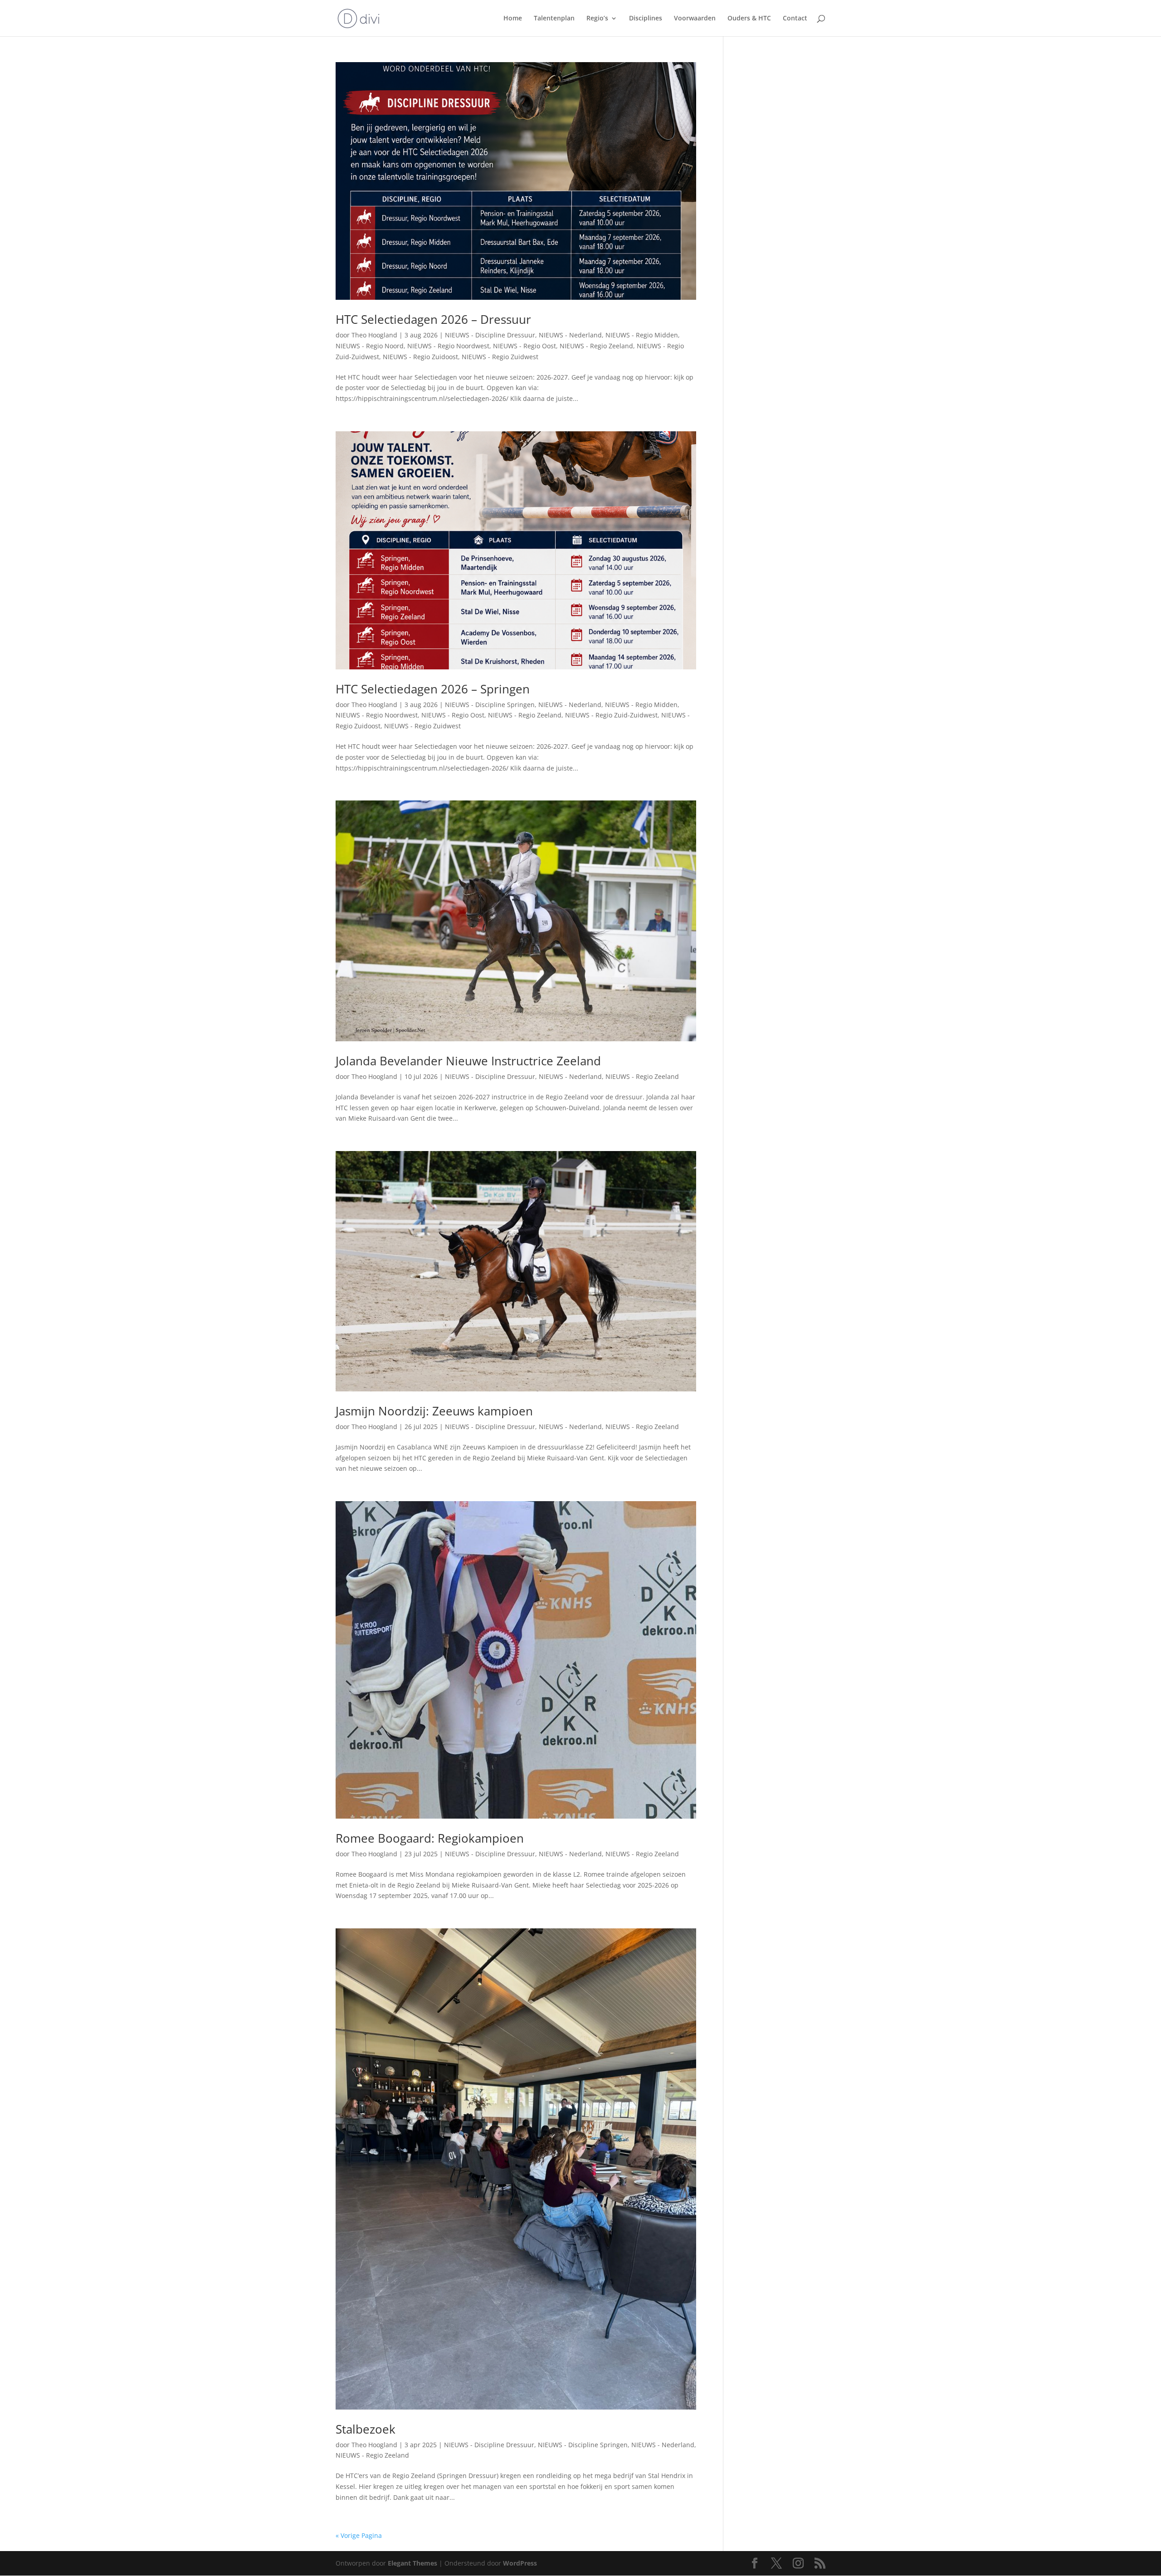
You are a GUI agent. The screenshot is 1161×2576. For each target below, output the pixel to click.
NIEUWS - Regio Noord (370, 346)
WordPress (520, 2563)
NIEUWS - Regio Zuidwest (500, 357)
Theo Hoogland (374, 335)
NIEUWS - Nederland (570, 335)
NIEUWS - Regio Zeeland (596, 346)
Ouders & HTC (749, 19)
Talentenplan (554, 19)
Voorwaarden (695, 19)
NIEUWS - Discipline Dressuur (490, 335)
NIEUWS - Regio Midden (642, 335)
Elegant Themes (412, 2563)
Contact (795, 19)
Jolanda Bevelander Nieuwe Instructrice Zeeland (468, 1061)
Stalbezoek (366, 2429)
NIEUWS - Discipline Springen (490, 705)
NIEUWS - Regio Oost (524, 346)
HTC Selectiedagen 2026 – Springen (433, 689)
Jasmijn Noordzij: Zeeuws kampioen (434, 1411)
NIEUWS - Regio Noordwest (448, 346)
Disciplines (646, 19)
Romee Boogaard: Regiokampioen (430, 1838)
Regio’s (597, 19)
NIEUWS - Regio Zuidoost (420, 357)
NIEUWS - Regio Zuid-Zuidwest (611, 715)
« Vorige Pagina (359, 2535)
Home (513, 19)
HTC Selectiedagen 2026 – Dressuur (433, 319)
